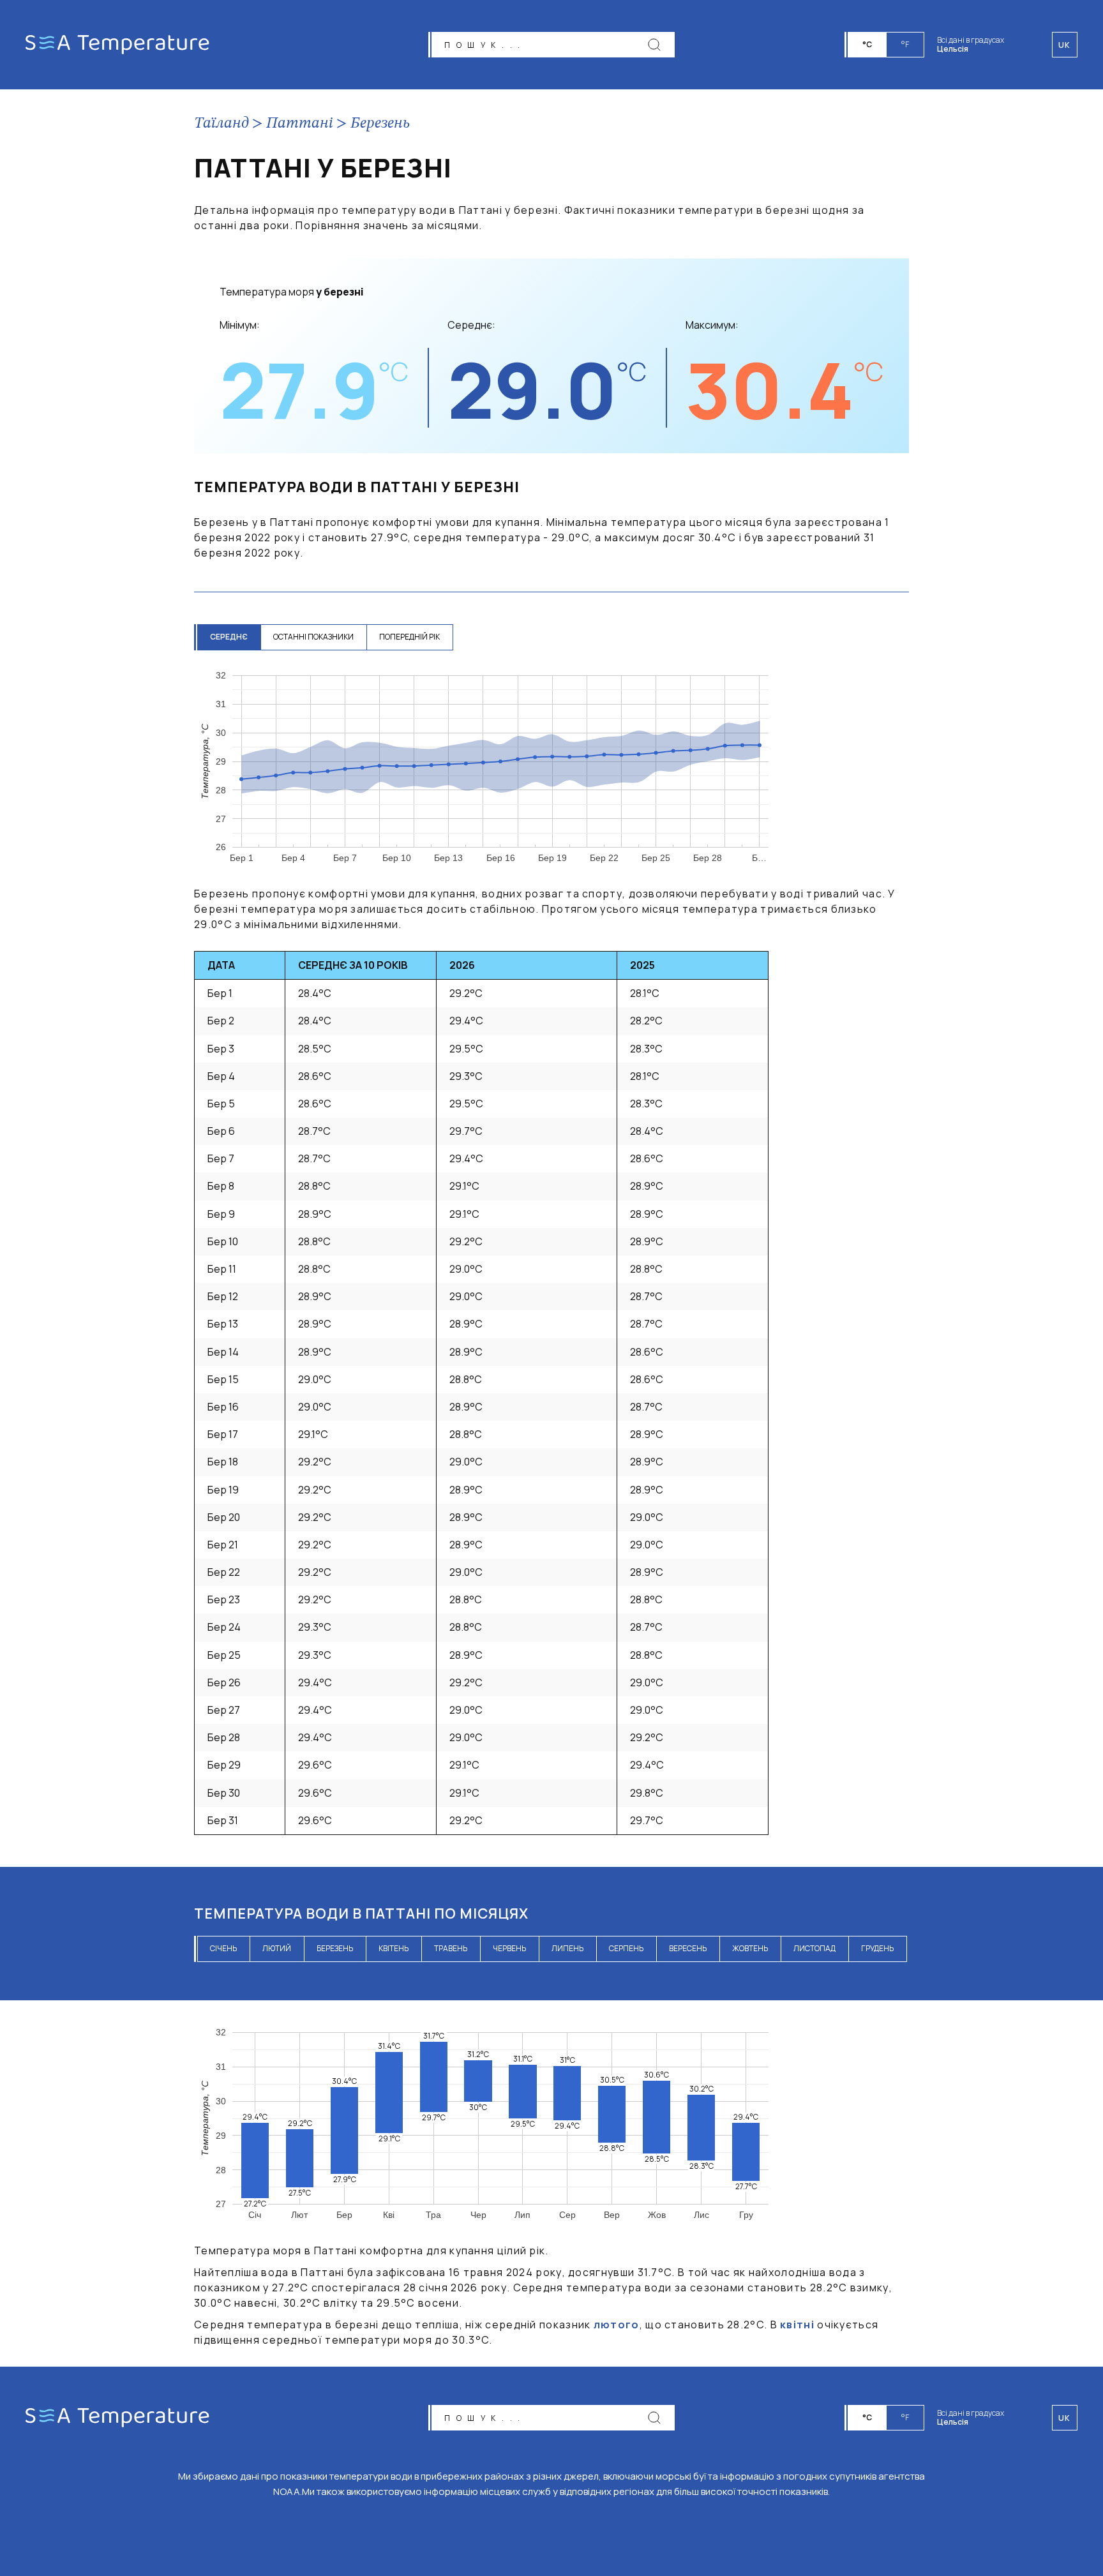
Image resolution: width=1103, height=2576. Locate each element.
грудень (877, 1948)
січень (223, 1948)
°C (867, 44)
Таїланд (221, 124)
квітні (797, 2325)
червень (509, 1948)
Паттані (300, 124)
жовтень (750, 1948)
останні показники (313, 637)
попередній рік (409, 637)
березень (335, 1948)
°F (905, 44)
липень (567, 1948)
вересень (688, 1948)
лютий (277, 1948)
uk (1065, 2418)
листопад (814, 1948)
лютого (617, 2325)
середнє (229, 637)
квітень (394, 1948)
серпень (626, 1948)
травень (451, 1948)
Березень (380, 124)
